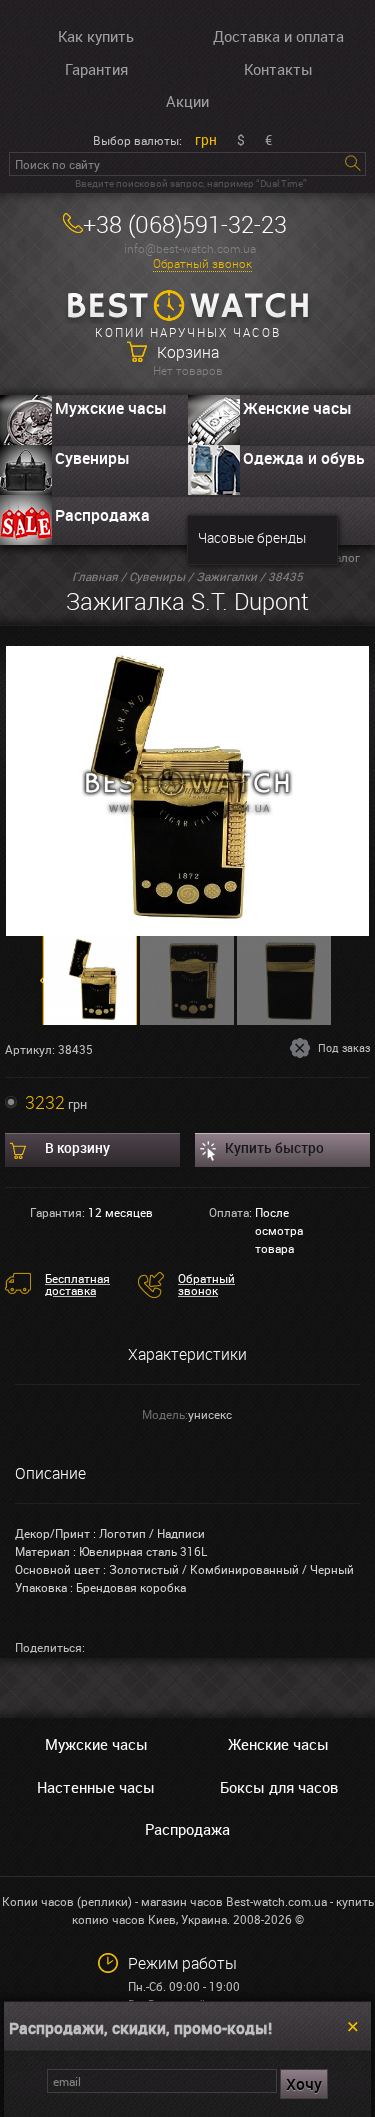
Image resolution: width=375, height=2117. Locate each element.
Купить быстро (274, 1147)
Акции (187, 101)
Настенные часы (96, 1787)
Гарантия (96, 69)
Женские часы (278, 1744)
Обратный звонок (202, 263)
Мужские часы (111, 408)
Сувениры (92, 458)
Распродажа (102, 515)
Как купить (96, 36)
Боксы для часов (279, 1787)
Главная (95, 576)
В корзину (77, 1147)
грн (206, 139)
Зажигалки (226, 576)
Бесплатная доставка (77, 1284)
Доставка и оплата (278, 36)
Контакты (278, 69)
